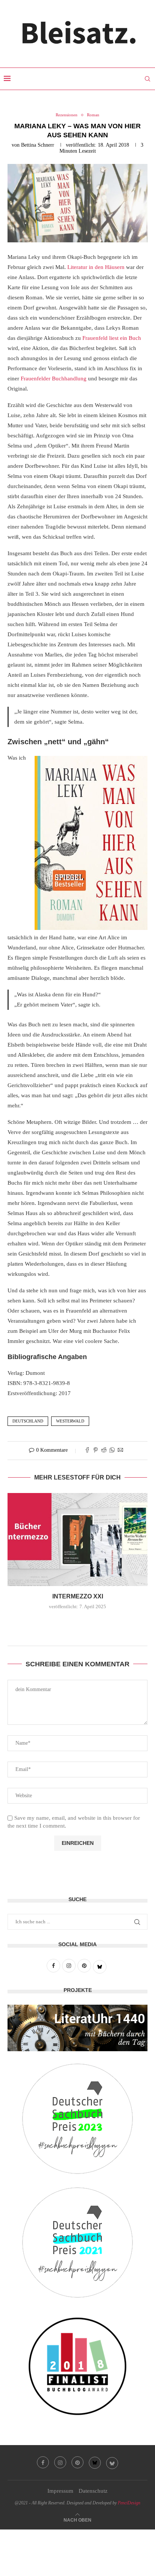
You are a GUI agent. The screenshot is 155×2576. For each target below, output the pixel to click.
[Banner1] (77, 2028)
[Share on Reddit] (104, 1451)
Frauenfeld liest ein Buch (112, 338)
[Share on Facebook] (87, 1451)
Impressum (60, 2491)
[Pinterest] (77, 2462)
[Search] (147, 79)
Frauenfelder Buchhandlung (54, 379)
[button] (77, 1623)
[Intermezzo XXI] (77, 1540)
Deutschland (28, 1421)
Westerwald (70, 1421)
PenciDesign (129, 2503)
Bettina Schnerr (38, 145)
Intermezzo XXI (78, 1596)
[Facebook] (43, 2462)
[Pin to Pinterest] (96, 1451)
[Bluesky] (95, 2463)
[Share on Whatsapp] (112, 1451)
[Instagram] (60, 2462)
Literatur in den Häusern (96, 267)
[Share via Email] (120, 1451)
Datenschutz (93, 2491)
